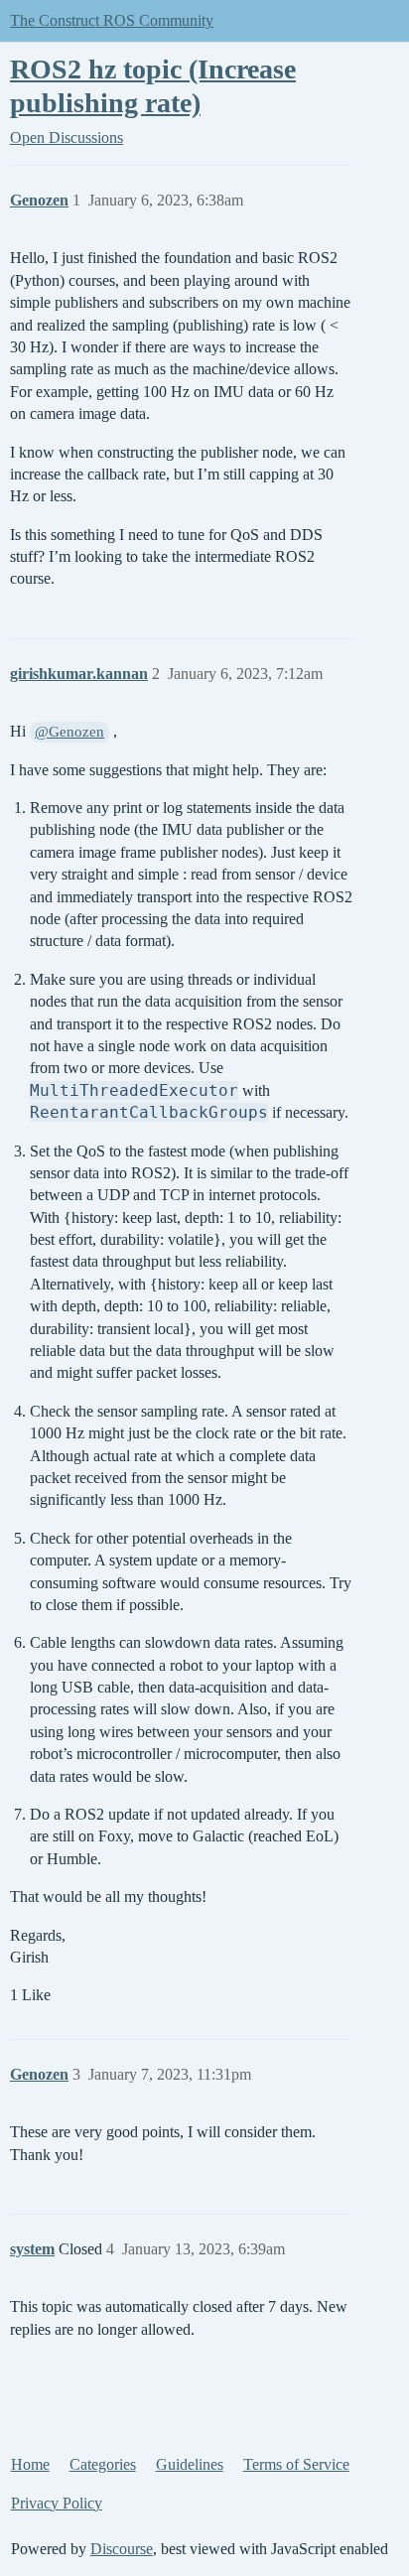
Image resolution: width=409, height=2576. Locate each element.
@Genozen (69, 732)
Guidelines (190, 2464)
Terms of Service (296, 2464)
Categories (103, 2464)
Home (30, 2464)
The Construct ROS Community (112, 20)
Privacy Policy (57, 2503)
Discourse (122, 2549)
